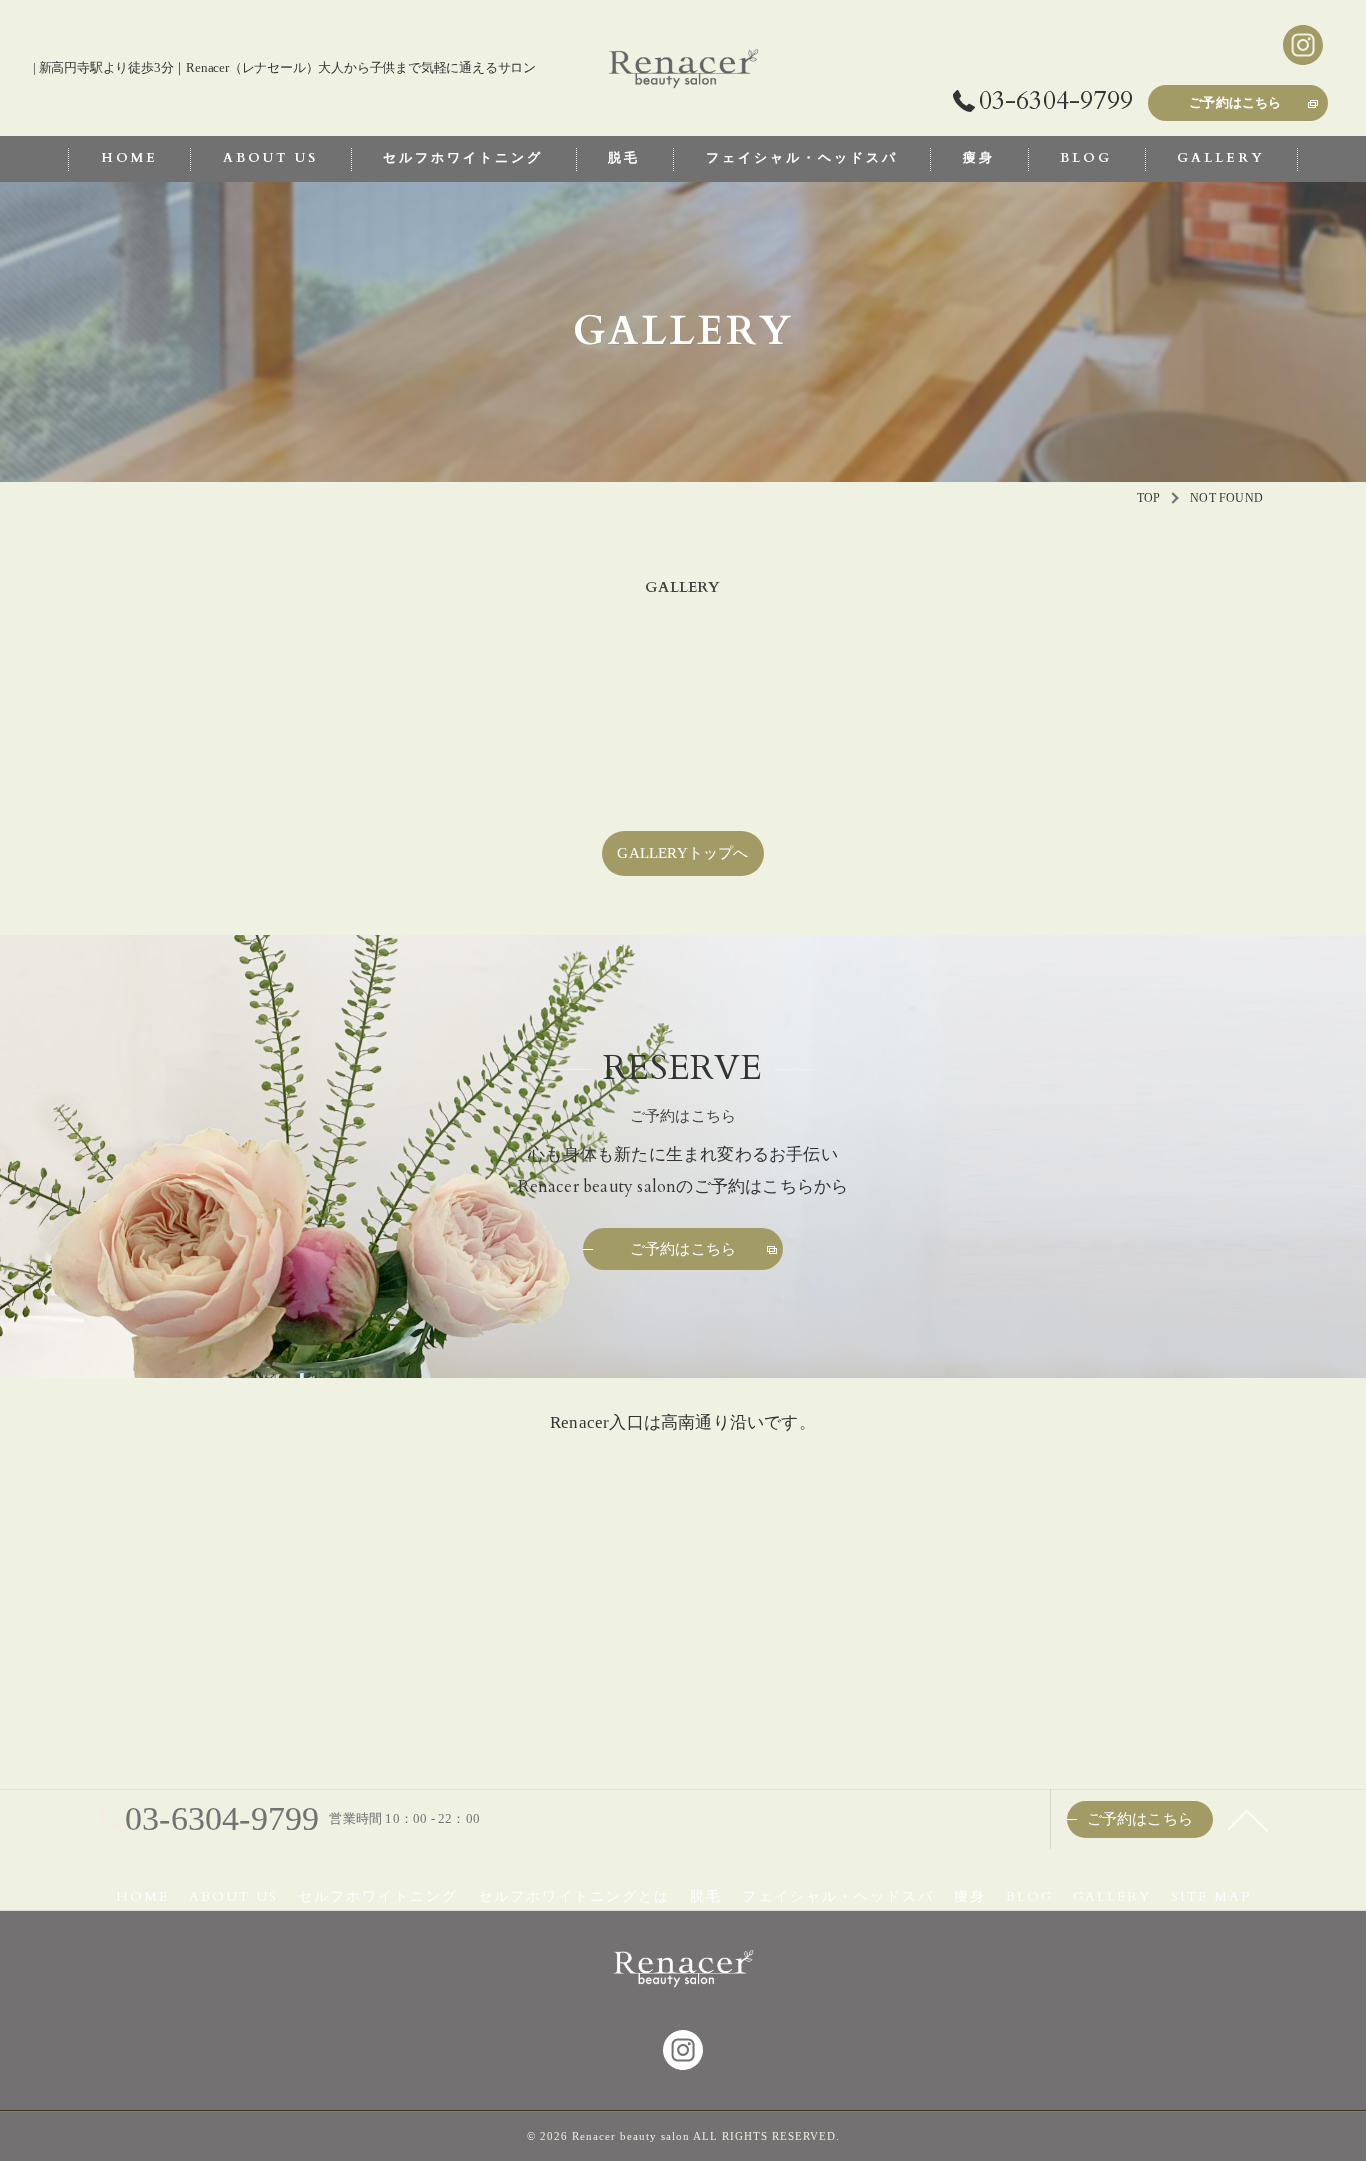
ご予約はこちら (1235, 103)
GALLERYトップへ (682, 853)
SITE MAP (1211, 1897)
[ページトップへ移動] (1248, 1819)
